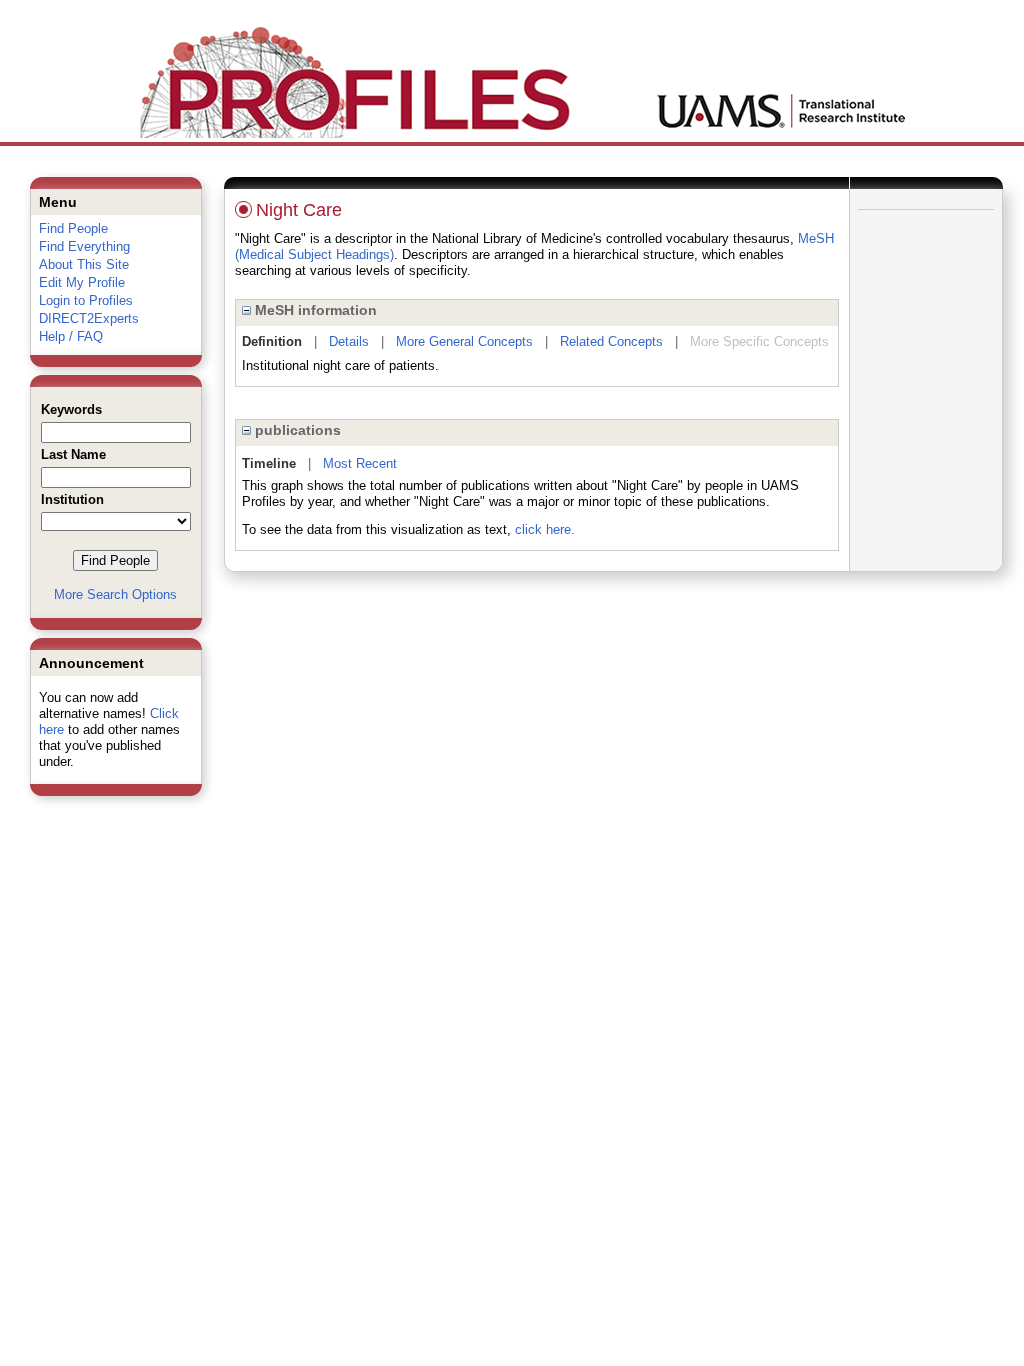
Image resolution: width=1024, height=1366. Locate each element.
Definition (272, 341)
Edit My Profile (82, 282)
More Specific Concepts (759, 341)
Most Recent (360, 463)
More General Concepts (464, 341)
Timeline (269, 463)
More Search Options (115, 594)
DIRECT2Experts (89, 318)
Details (349, 341)
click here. (545, 529)
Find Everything (84, 246)
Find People (73, 228)
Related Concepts (611, 341)
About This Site (84, 264)
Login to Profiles (86, 300)
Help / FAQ (71, 336)
